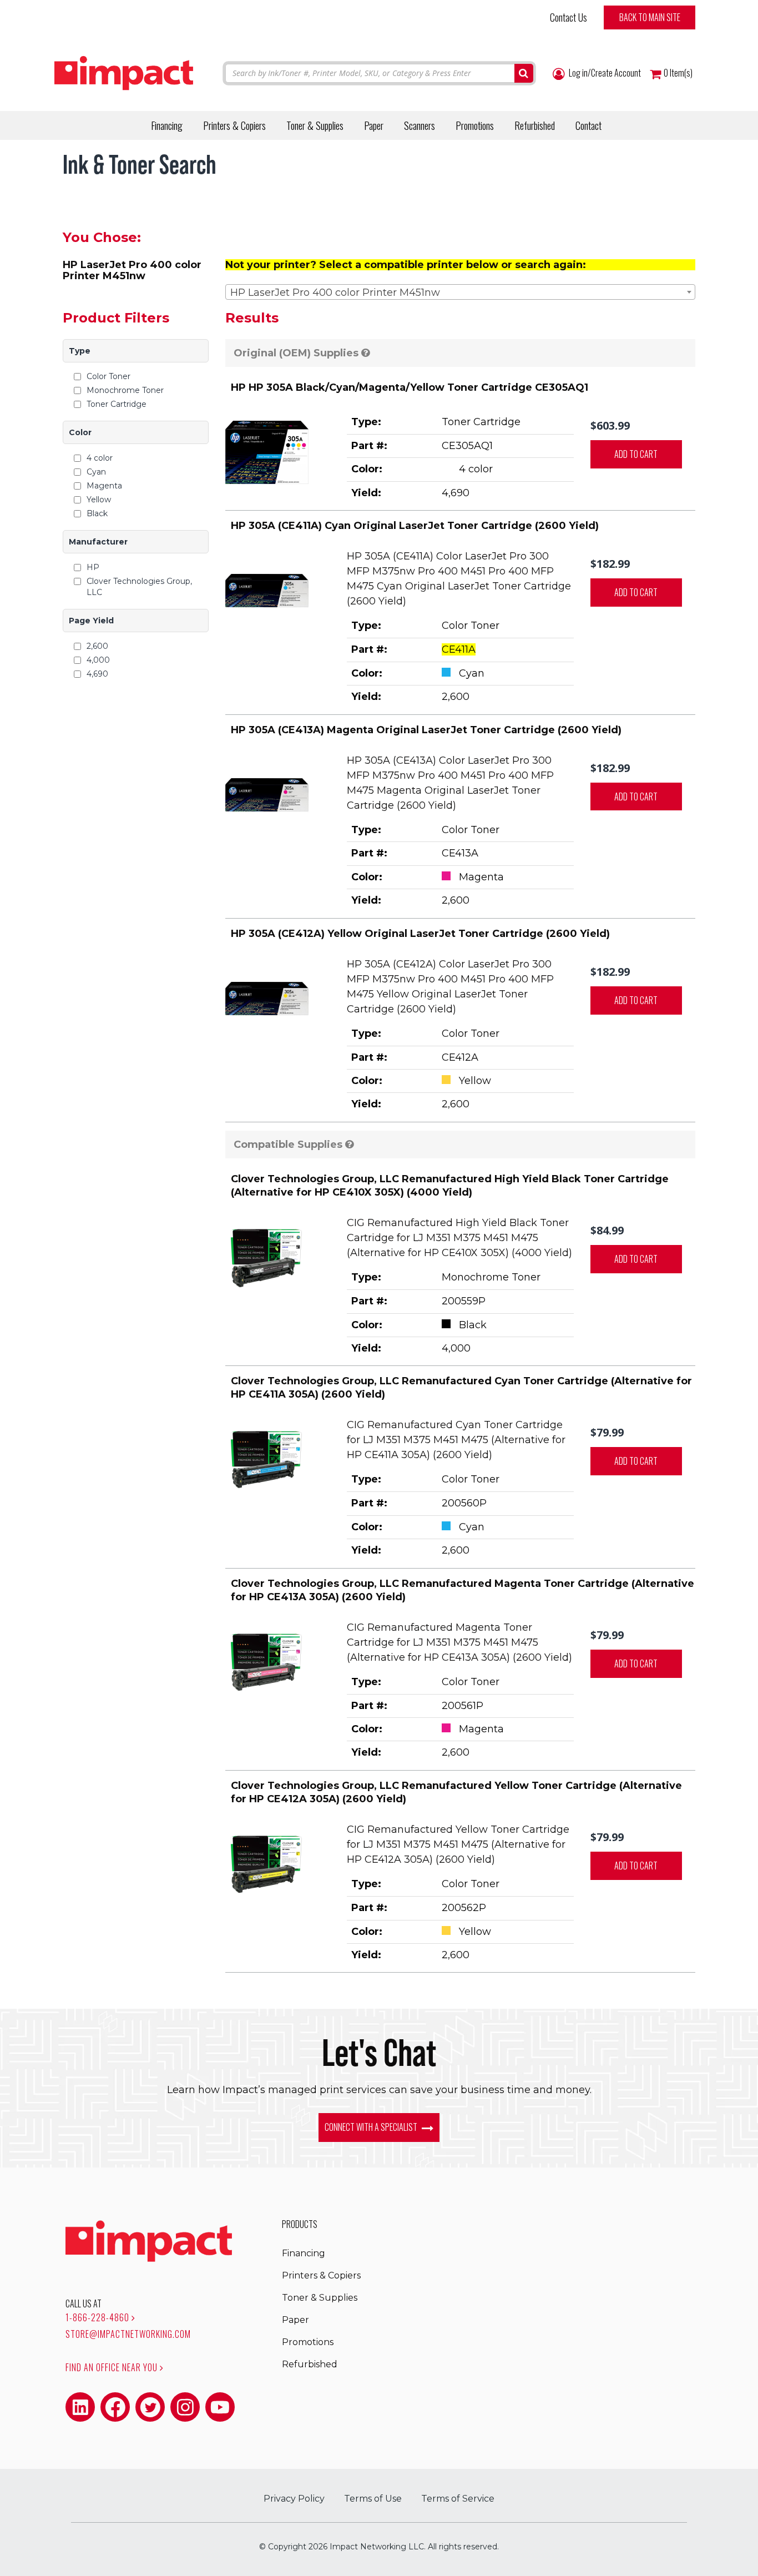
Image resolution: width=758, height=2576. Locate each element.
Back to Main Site (650, 17)
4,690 (97, 674)
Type (80, 351)
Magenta (104, 486)
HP (93, 567)
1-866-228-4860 (98, 2317)
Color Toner (108, 376)
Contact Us (568, 17)
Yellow (99, 500)
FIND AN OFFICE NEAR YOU (113, 2367)
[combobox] (461, 292)
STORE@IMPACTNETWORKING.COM (128, 2334)
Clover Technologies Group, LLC (139, 587)
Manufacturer (98, 542)
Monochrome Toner (125, 390)
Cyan (96, 472)
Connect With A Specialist (372, 2127)
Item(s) (678, 73)
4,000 (98, 660)
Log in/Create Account (604, 73)
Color (80, 432)
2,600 (97, 646)
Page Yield (91, 621)
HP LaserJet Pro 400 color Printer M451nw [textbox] (335, 293)
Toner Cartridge (117, 404)
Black (97, 513)
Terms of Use (373, 2499)
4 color (100, 458)
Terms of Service (458, 2499)
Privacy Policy (294, 2499)
